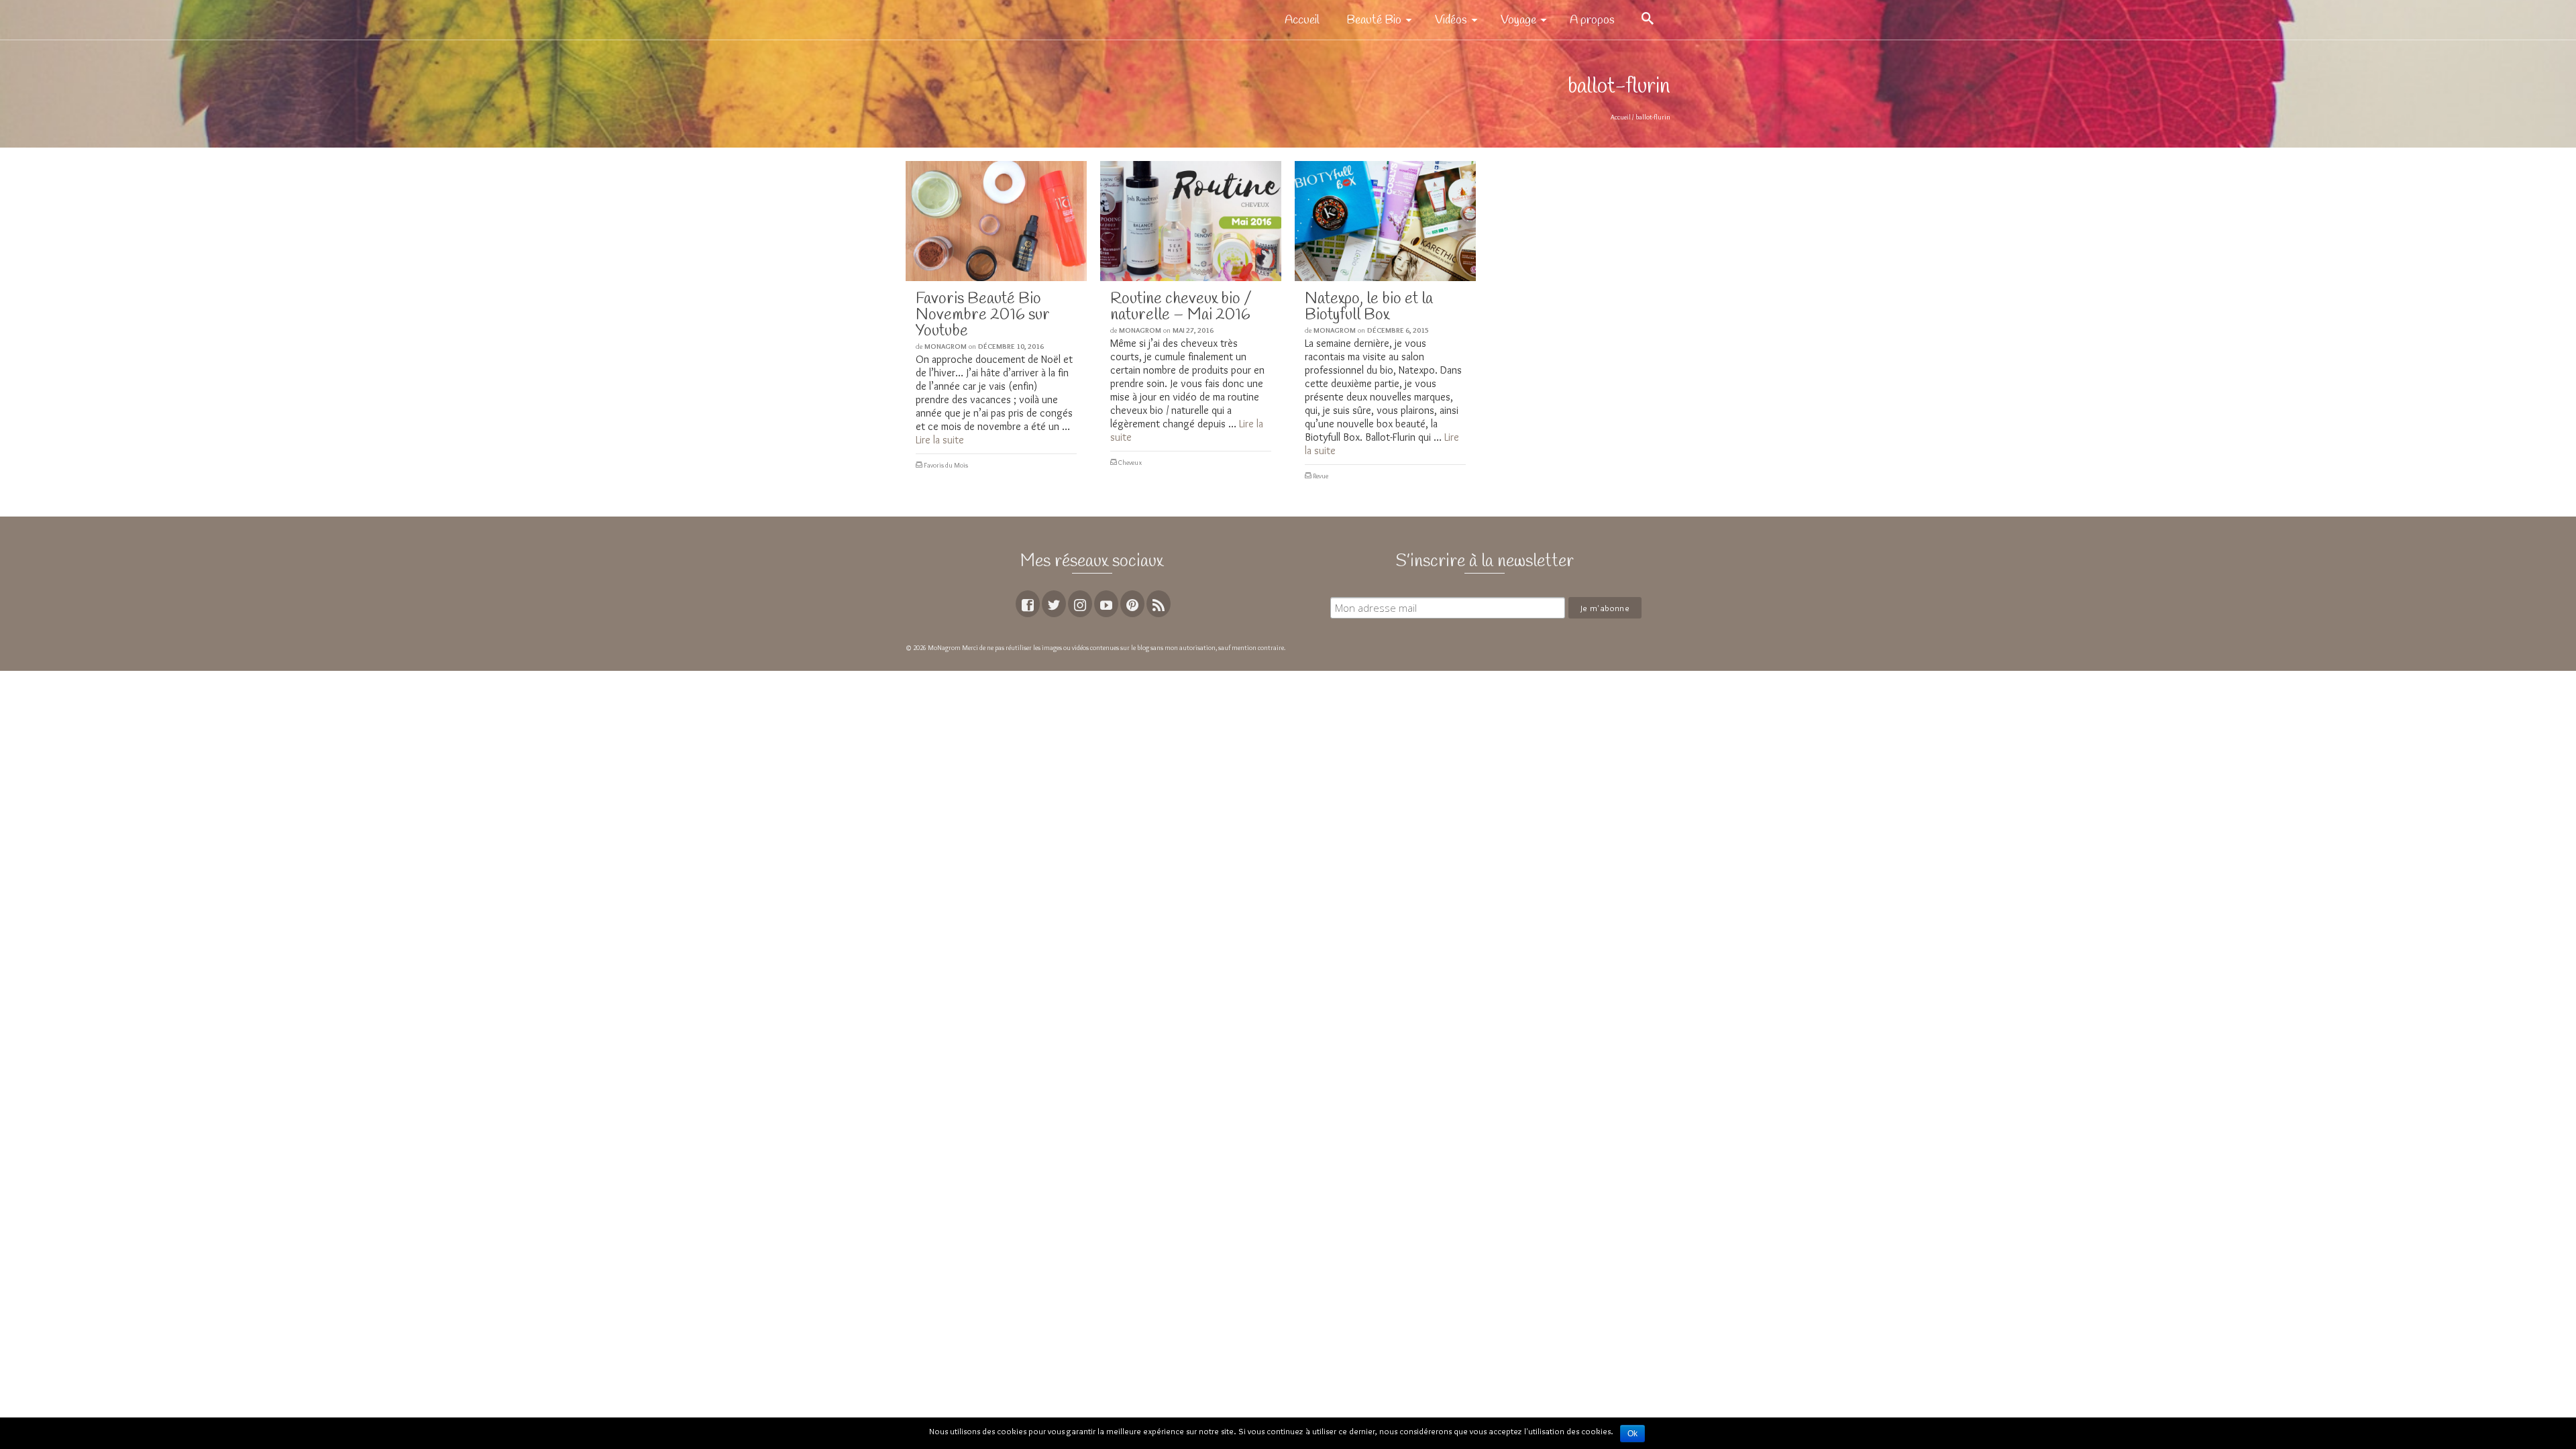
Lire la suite (940, 440)
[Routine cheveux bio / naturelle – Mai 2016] (1191, 221)
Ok (1632, 1434)
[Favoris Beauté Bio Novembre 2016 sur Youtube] (996, 221)
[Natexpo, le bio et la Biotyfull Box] (1385, 221)
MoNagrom (946, 346)
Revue (1321, 476)
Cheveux (1130, 463)
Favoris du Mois (946, 465)
